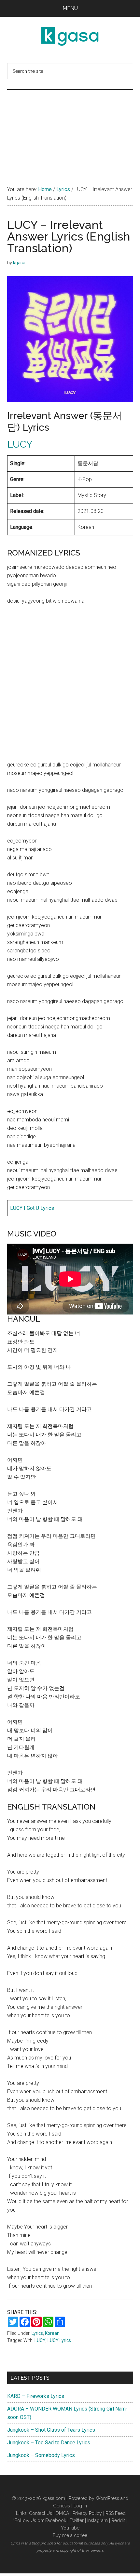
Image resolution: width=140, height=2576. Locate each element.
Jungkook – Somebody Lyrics (41, 2455)
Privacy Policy (87, 2513)
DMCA (62, 2513)
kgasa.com (54, 2498)
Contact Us (41, 2513)
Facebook (56, 2520)
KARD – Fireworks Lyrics (36, 2396)
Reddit (118, 2520)
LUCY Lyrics (59, 2340)
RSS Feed (116, 2513)
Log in (80, 2506)
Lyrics (37, 2333)
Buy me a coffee (70, 2535)
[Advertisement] (70, 131)
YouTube (70, 2528)
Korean (52, 2333)
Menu (70, 8)
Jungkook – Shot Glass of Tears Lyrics (51, 2430)
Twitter (77, 2520)
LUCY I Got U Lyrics (32, 1208)
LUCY (20, 444)
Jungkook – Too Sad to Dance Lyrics (49, 2443)
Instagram (98, 2520)
